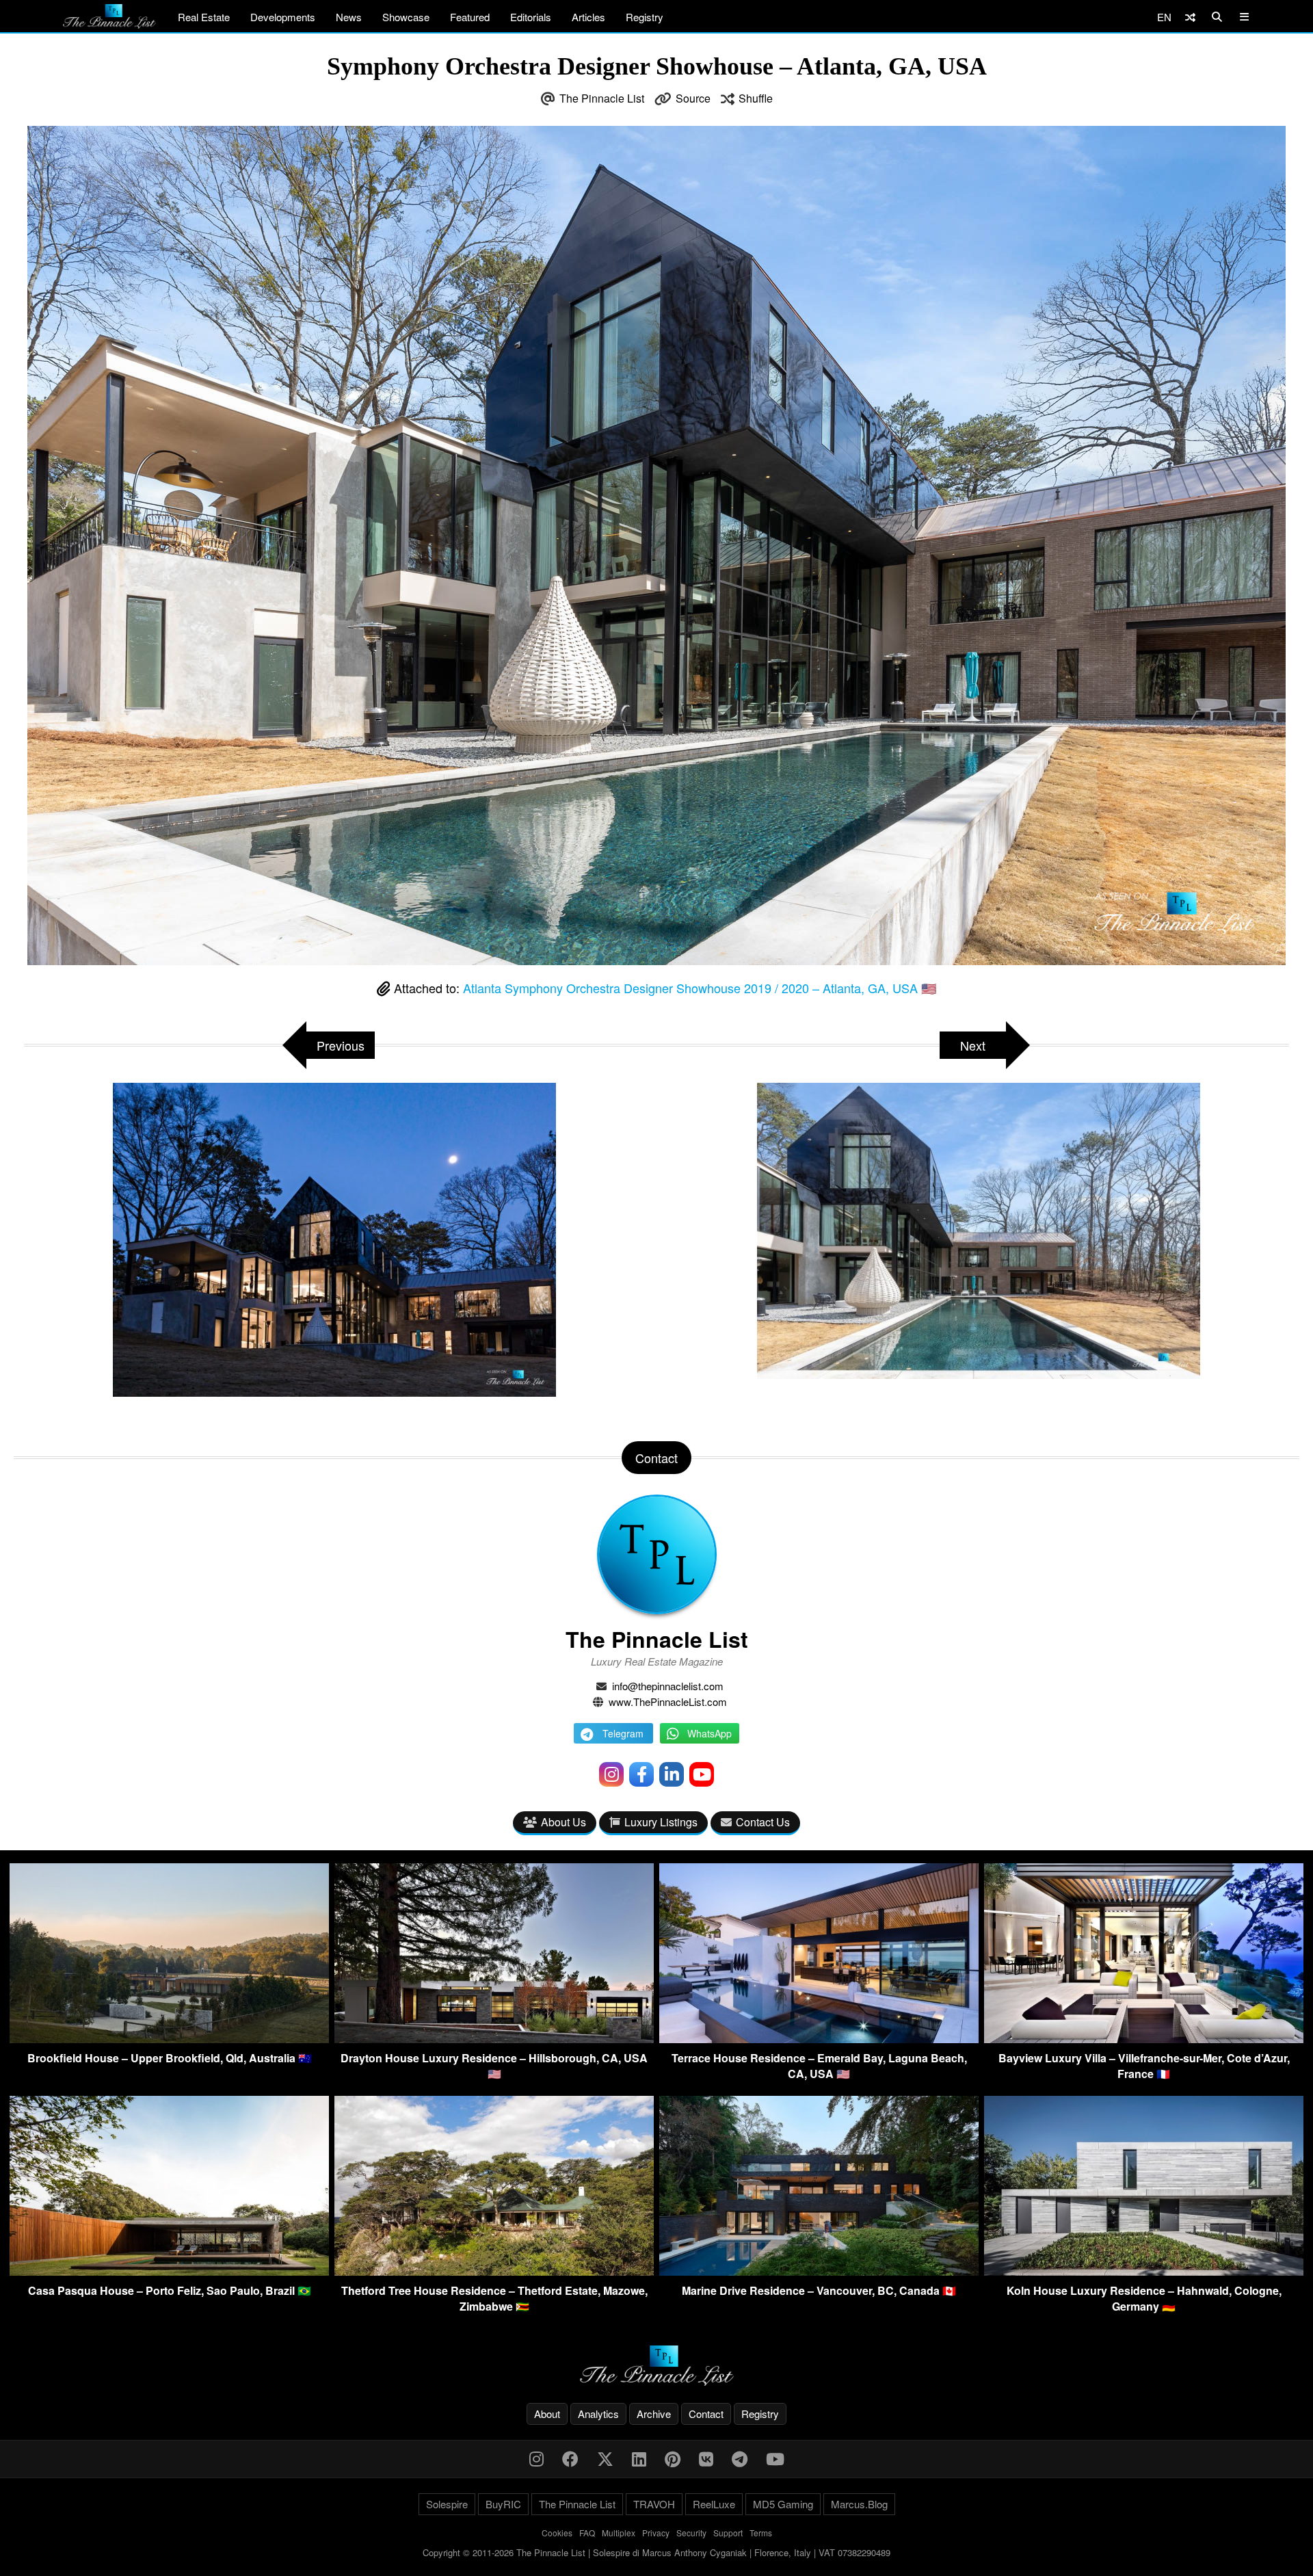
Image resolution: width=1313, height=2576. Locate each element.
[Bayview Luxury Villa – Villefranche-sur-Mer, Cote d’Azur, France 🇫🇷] (1144, 2039)
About (547, 2414)
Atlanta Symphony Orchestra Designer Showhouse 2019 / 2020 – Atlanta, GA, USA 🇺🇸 (700, 988)
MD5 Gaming (783, 2504)
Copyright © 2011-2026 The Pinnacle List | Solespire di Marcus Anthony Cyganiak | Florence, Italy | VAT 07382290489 (656, 2552)
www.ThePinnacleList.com (668, 1701)
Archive (654, 2414)
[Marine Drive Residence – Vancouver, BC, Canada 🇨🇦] (819, 2271)
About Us (563, 1822)
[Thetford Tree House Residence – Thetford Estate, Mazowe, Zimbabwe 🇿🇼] (494, 2271)
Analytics (598, 2414)
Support (728, 2533)
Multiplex (619, 2533)
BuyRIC (503, 2504)
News (349, 17)
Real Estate (204, 17)
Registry (645, 17)
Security (691, 2533)
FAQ (587, 2533)
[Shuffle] (1190, 17)
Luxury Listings (661, 1822)
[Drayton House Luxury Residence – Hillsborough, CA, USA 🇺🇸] (494, 2039)
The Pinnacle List (602, 98)
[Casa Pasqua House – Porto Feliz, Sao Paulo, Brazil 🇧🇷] (169, 2271)
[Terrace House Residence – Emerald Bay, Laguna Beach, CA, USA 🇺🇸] (819, 2039)
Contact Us (763, 1822)
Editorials (531, 17)
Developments (283, 17)
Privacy (656, 2533)
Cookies (557, 2533)
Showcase (406, 17)
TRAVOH (654, 2504)
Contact (706, 2414)
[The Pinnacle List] (656, 2366)
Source (693, 98)
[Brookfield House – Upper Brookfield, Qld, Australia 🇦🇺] (169, 2039)
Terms (761, 2533)
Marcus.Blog (859, 2504)
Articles (588, 17)
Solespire (447, 2504)
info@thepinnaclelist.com (668, 1686)
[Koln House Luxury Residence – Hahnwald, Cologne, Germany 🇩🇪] (1144, 2271)
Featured (470, 17)
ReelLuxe (714, 2504)
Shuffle (756, 98)
